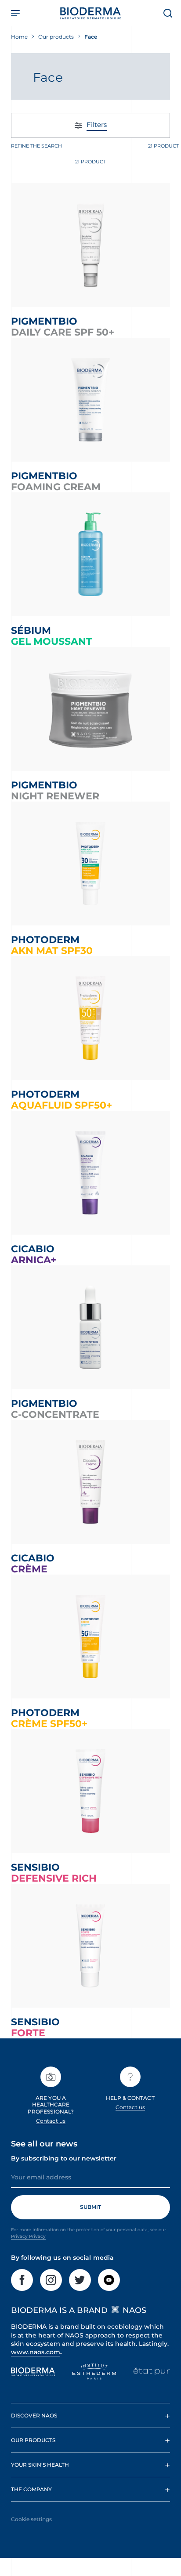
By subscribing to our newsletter (64, 2158)
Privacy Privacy (28, 2236)
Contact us (51, 2121)
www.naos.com (36, 2352)
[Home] (90, 13)
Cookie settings (31, 2519)
